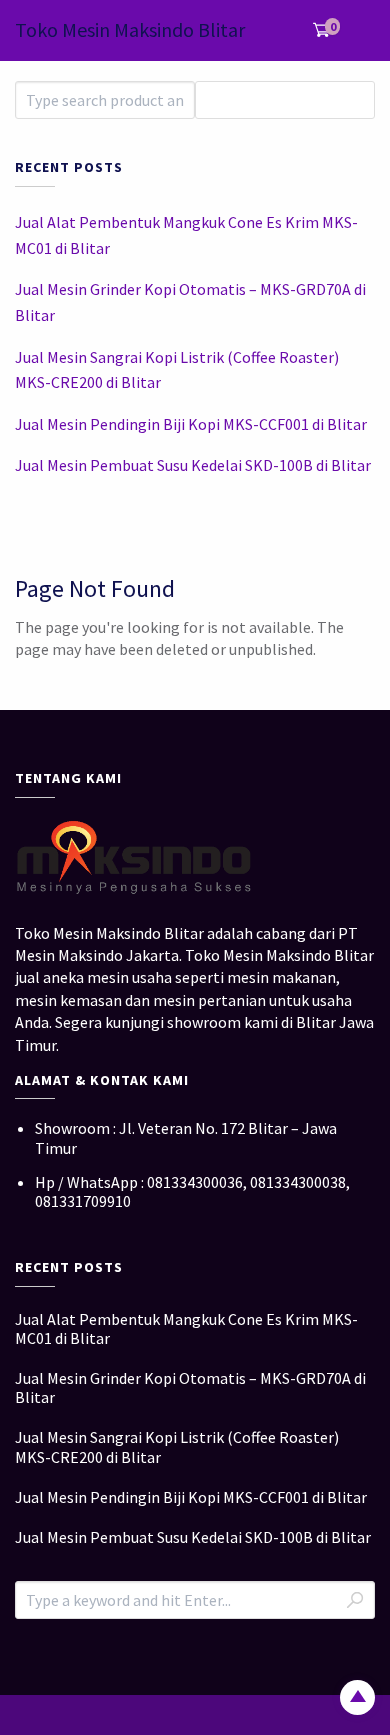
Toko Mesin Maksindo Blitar (130, 30)
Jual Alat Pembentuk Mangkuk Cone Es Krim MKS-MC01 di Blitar (186, 235)
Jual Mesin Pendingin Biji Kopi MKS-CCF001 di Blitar (191, 424)
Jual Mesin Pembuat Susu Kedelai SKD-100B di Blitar (193, 465)
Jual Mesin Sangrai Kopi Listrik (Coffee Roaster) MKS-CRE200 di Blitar (177, 370)
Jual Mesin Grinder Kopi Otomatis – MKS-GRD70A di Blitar (190, 302)
